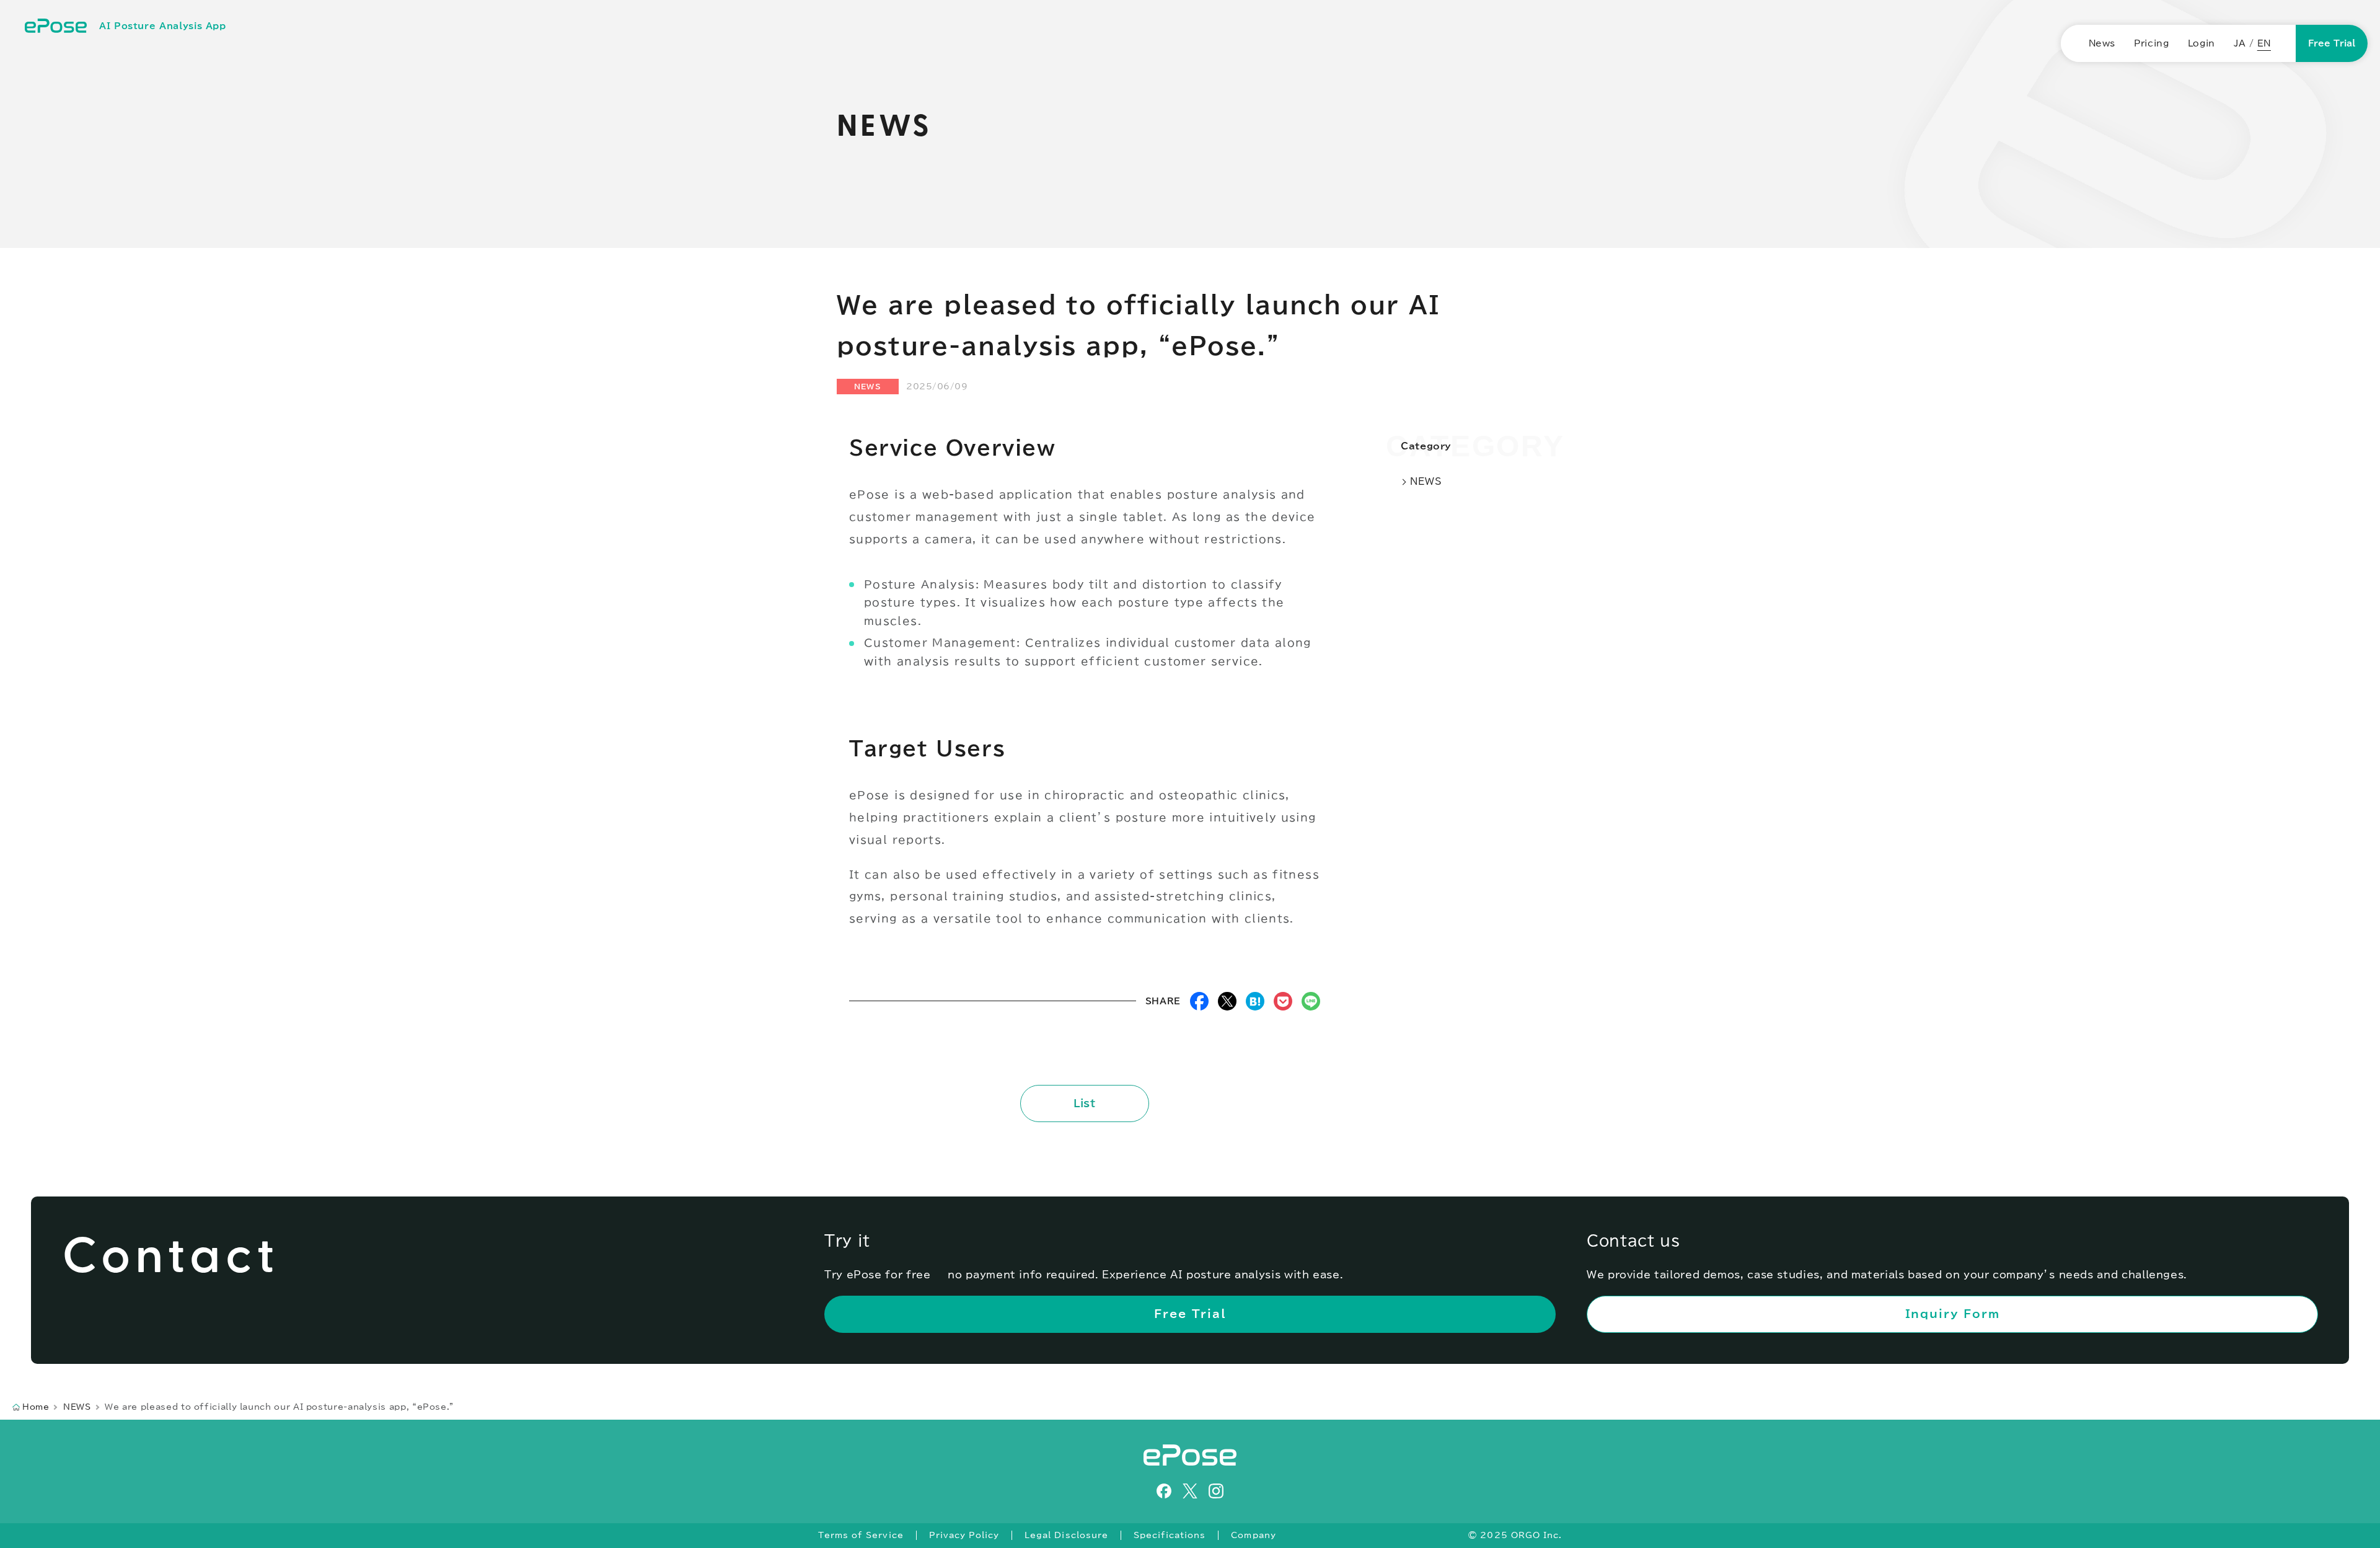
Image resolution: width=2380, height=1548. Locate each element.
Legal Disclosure (1066, 1535)
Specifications (1170, 1535)
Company (1253, 1535)
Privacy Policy (964, 1535)
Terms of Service (861, 1535)
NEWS (868, 386)
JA (2240, 43)
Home (36, 1407)
